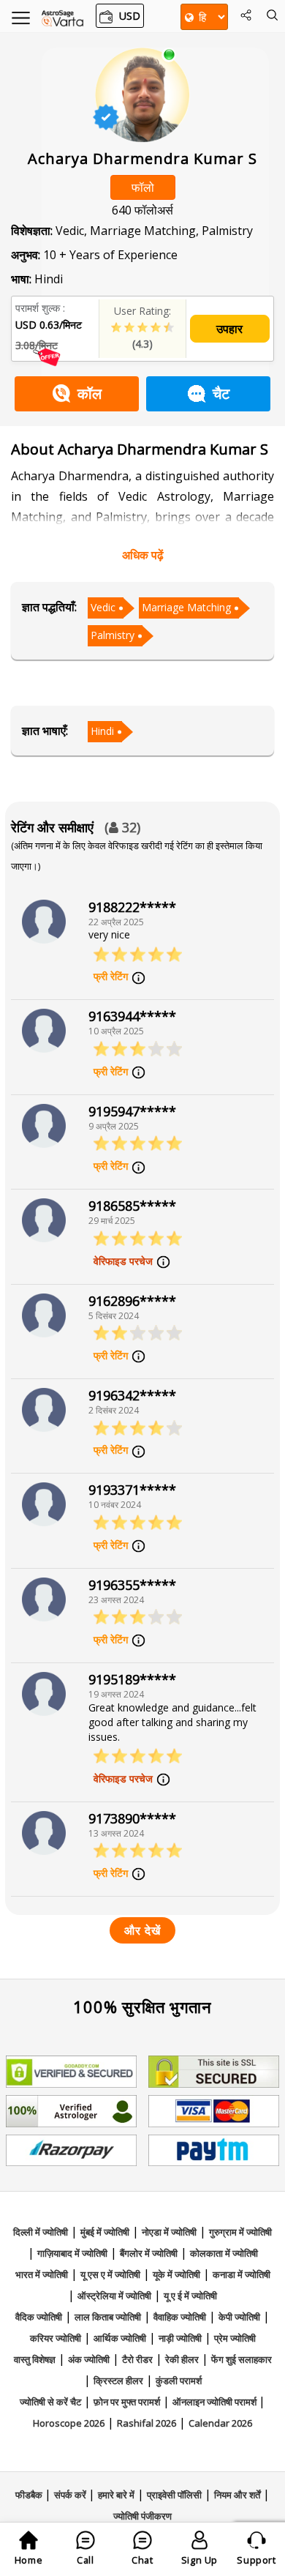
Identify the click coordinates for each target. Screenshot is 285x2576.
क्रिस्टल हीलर (118, 2381)
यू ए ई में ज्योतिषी (190, 2296)
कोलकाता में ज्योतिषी (224, 2253)
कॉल (90, 393)
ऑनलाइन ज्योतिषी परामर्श (216, 2402)
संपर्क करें (71, 2495)
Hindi (102, 731)
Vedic (103, 607)
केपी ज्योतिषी (239, 2317)
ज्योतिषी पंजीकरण (142, 2516)
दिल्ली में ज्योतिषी (41, 2232)
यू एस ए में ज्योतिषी (110, 2274)
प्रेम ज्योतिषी (235, 2338)
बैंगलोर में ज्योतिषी (149, 2253)
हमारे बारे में (116, 2495)
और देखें (142, 1930)
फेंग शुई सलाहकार (242, 2359)
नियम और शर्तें (237, 2495)
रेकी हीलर (182, 2359)
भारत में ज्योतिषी (42, 2274)
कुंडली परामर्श (179, 2381)
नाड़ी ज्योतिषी (180, 2338)
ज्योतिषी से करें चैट (50, 2402)
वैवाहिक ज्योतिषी (180, 2317)
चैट (221, 393)
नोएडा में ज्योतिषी (169, 2232)
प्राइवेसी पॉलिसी (174, 2495)
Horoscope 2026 (69, 2423)
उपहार (229, 329)
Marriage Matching (186, 607)
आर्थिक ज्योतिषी (120, 2338)
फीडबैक (30, 2495)
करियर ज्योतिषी (56, 2338)
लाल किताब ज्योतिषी (108, 2317)
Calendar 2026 (220, 2423)
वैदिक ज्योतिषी (39, 2317)
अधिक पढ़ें (143, 555)
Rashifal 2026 (147, 2423)
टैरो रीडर (137, 2359)
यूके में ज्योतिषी (176, 2274)
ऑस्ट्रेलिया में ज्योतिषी (114, 2296)
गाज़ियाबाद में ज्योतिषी (72, 2253)
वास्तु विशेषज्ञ (35, 2359)
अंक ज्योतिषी (89, 2359)
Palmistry (113, 635)
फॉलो (143, 187)
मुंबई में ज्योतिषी (105, 2232)
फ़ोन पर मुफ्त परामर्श (127, 2402)
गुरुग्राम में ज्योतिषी (240, 2232)
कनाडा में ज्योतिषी (242, 2274)
